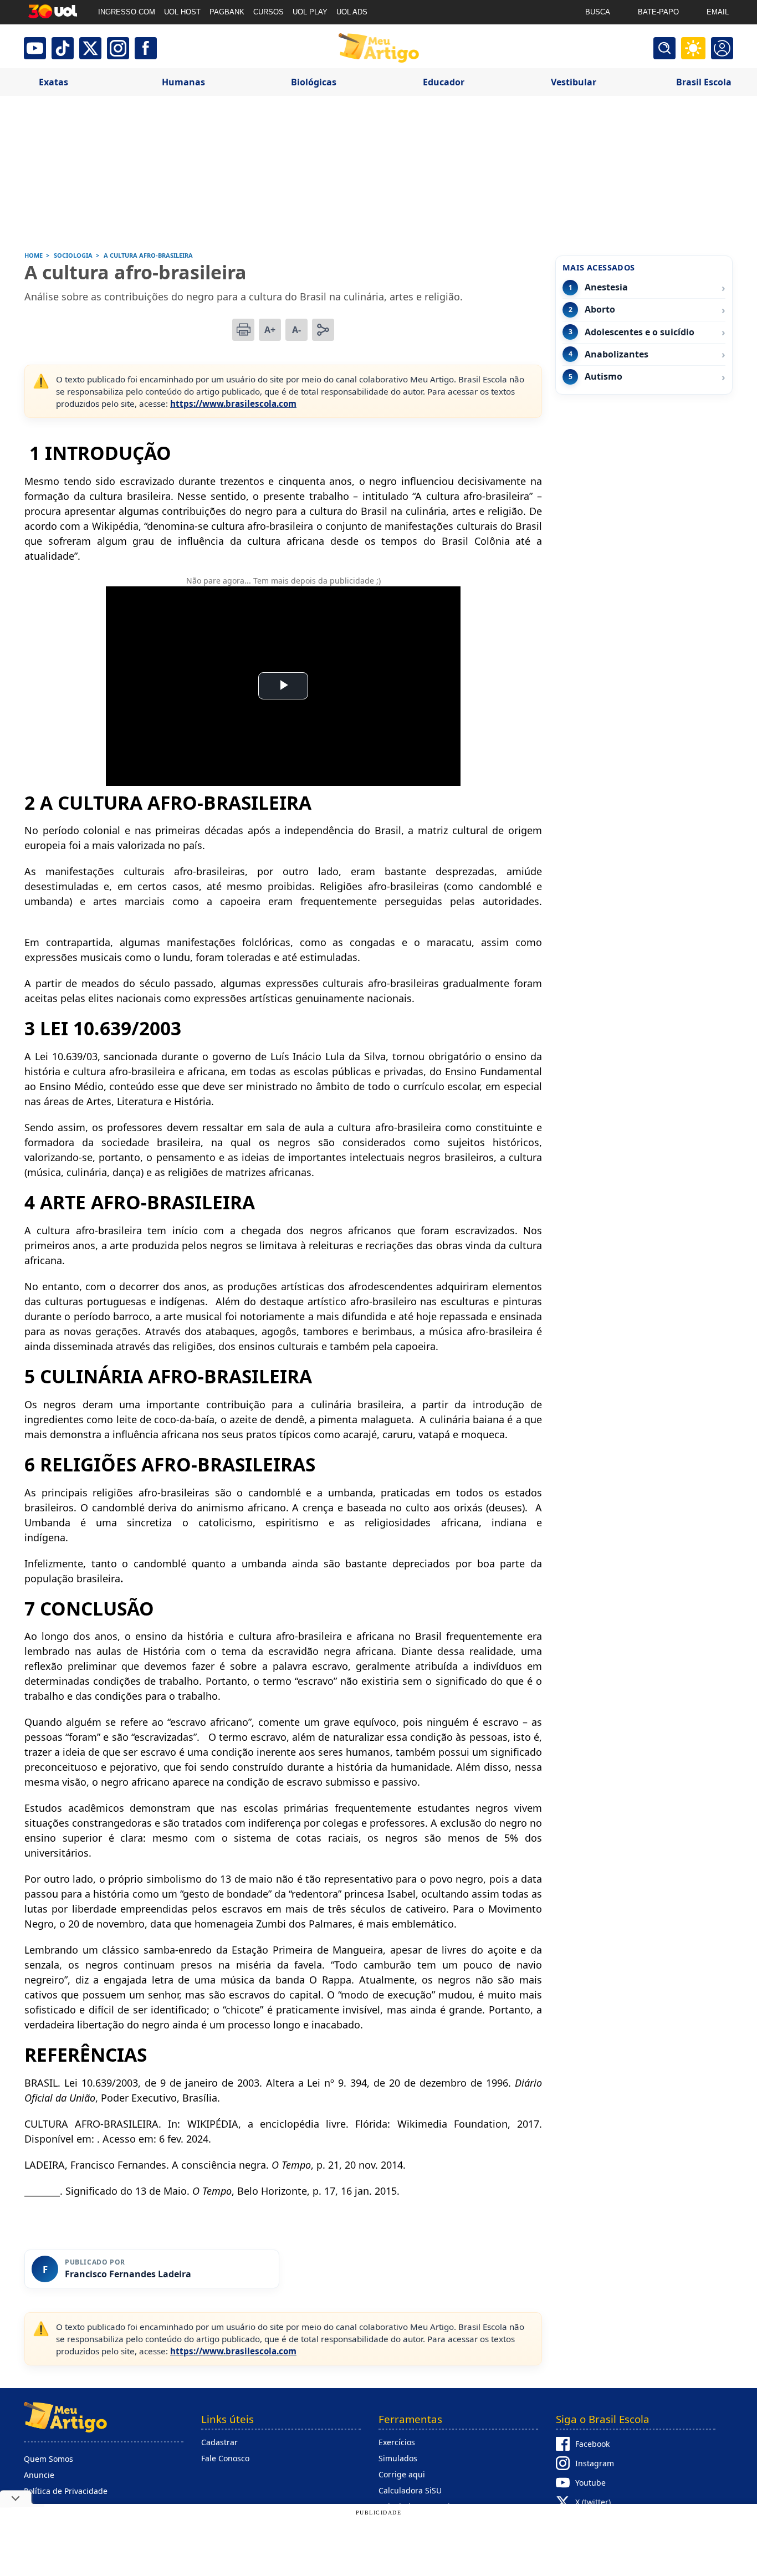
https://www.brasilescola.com (233, 403)
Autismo (603, 377)
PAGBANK (227, 12)
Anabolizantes (617, 354)
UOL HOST (182, 12)
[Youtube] (35, 48)
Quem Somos (48, 2459)
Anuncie (39, 2475)
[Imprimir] (243, 330)
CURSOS (268, 12)
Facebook (592, 2444)
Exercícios (397, 2442)
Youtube (590, 2483)
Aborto (600, 310)
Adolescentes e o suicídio (640, 332)
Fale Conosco (225, 2458)
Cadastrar (219, 2442)
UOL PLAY (310, 12)
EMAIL (718, 12)
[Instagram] (118, 48)
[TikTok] (63, 48)
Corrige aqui (402, 2474)
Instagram (595, 2463)
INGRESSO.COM (127, 12)
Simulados (398, 2458)
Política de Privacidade (66, 2491)
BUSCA (598, 12)
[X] (90, 48)
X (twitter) (593, 2502)
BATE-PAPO (658, 12)
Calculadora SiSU (410, 2490)
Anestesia (606, 287)
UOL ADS (352, 12)
